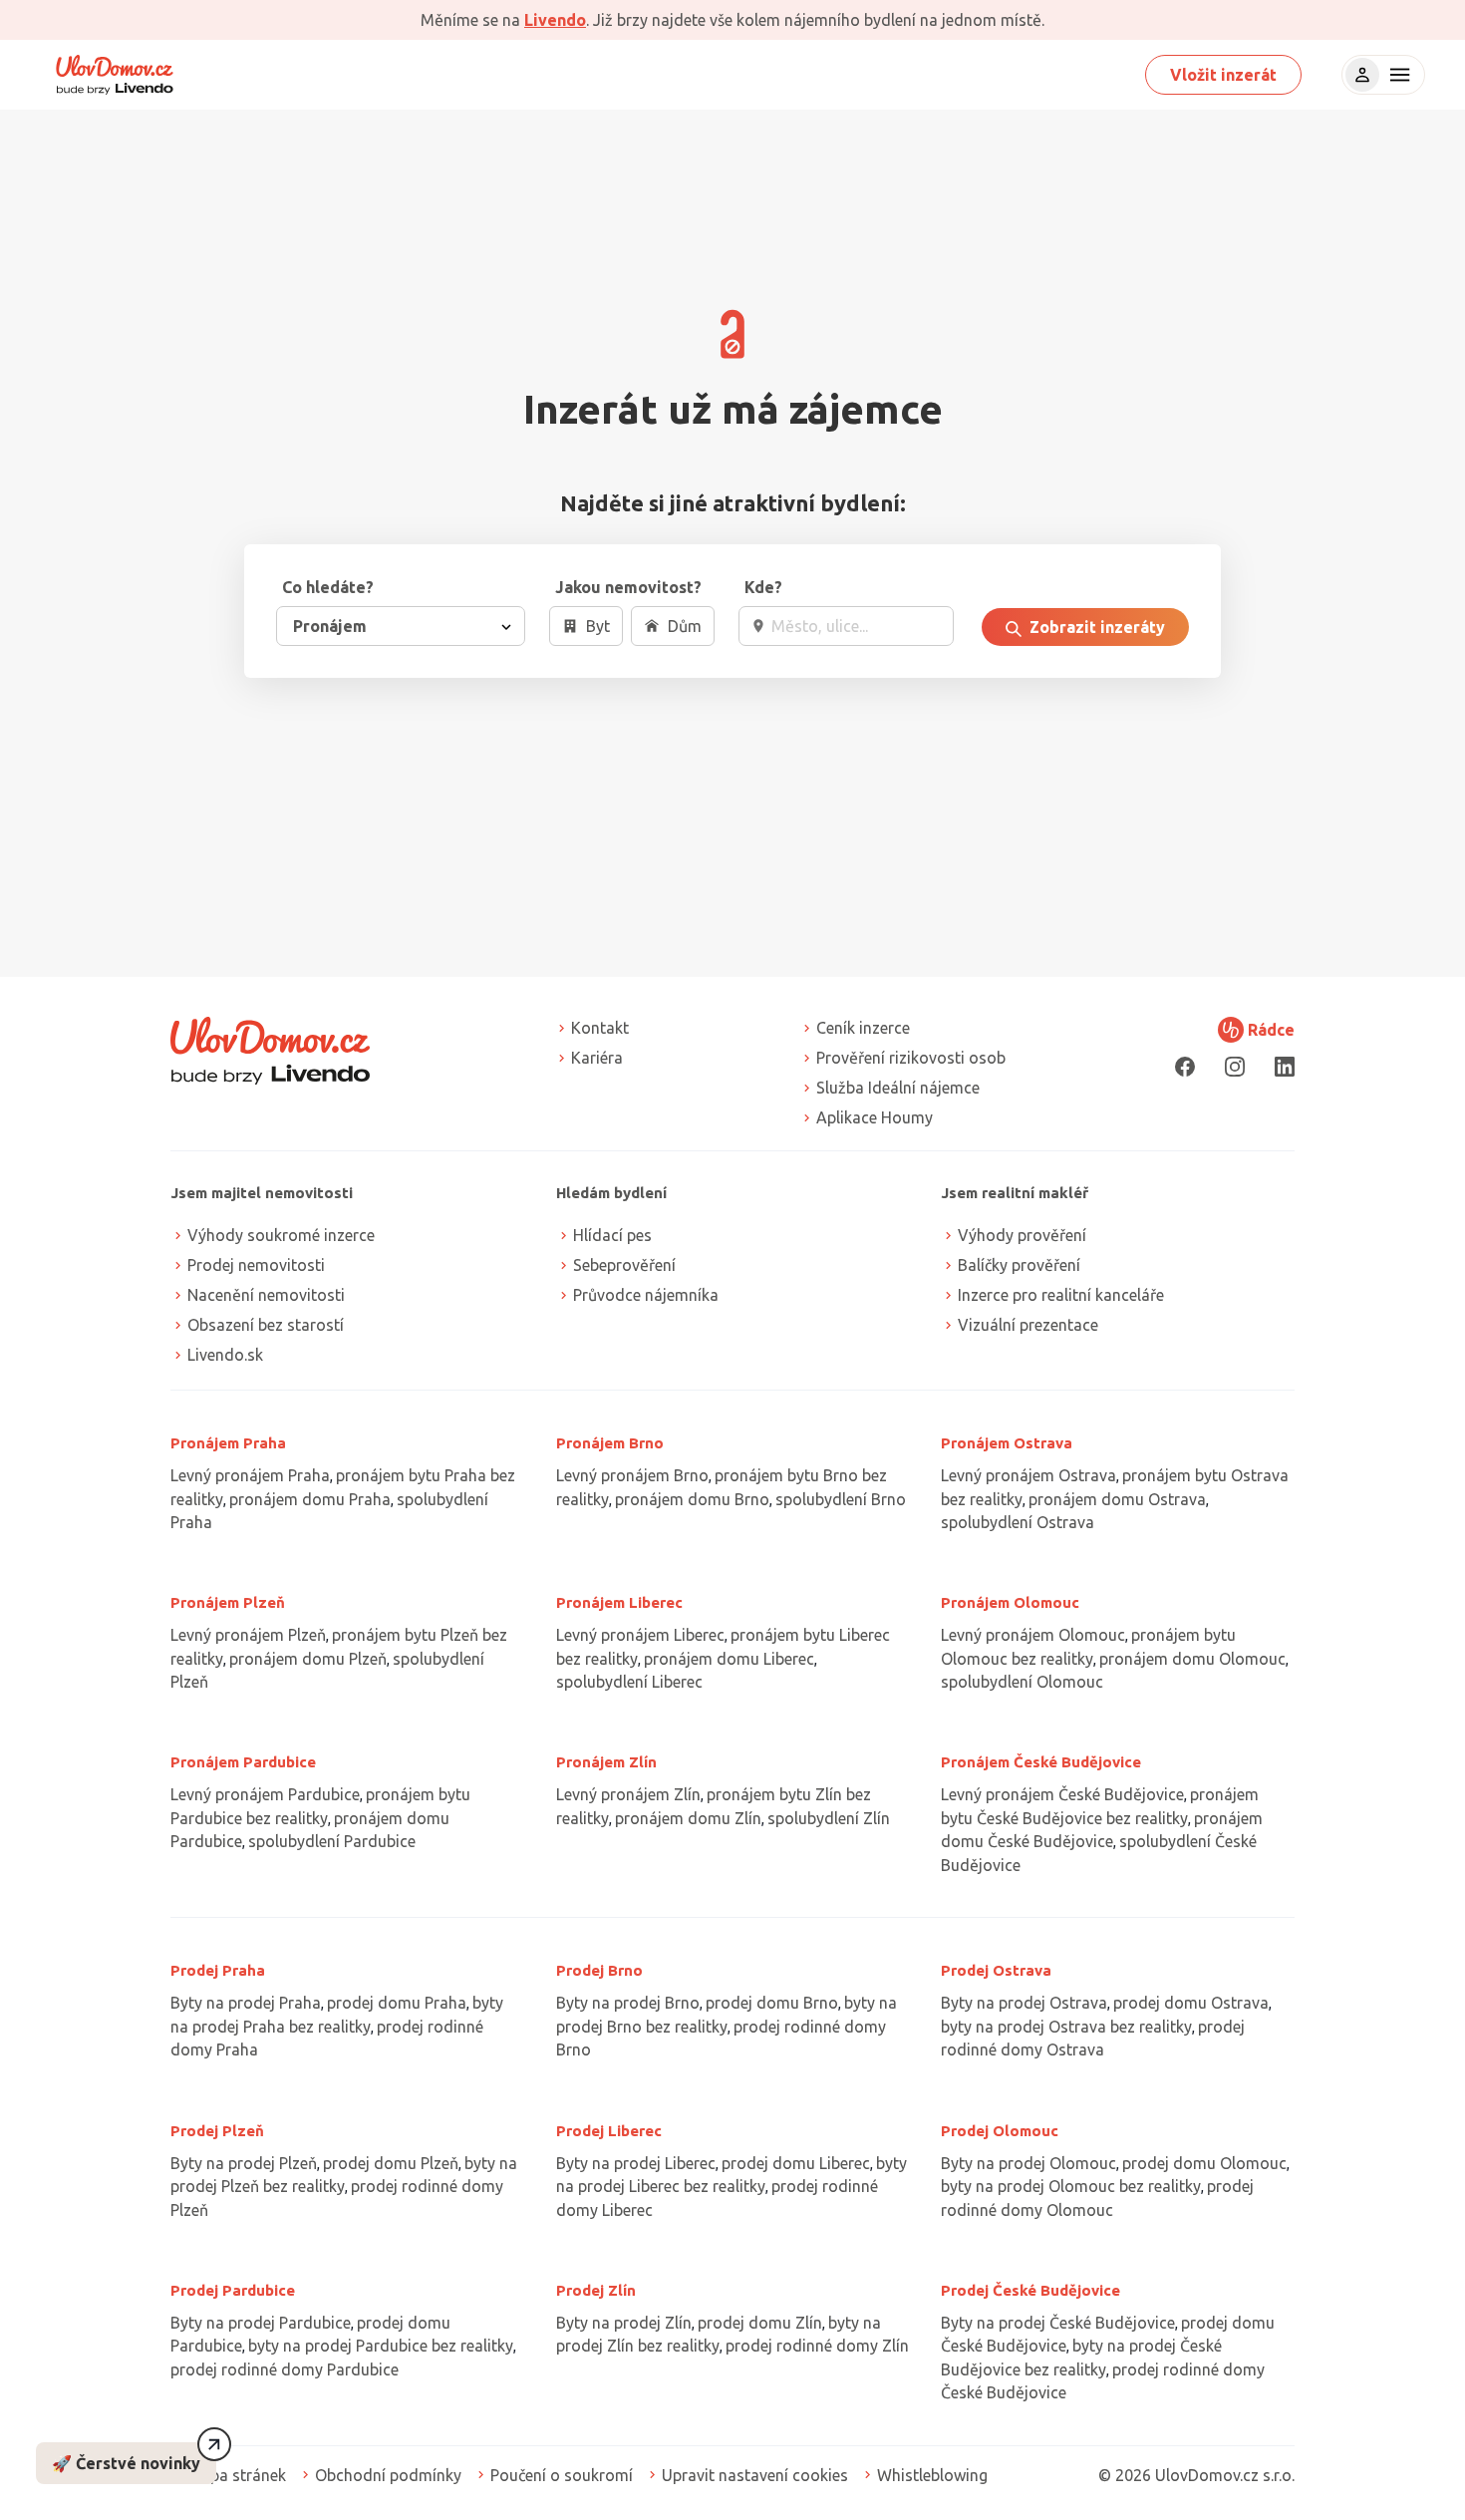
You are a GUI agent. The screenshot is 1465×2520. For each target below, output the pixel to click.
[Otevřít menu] (1397, 75)
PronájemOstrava (1007, 1443)
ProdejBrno (599, 1970)
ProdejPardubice (233, 2290)
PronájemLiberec (619, 1602)
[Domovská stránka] (115, 75)
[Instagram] (1235, 1066)
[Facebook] (1185, 1066)
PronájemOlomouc (1010, 1602)
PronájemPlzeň (228, 1602)
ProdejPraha (218, 1970)
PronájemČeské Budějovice (1041, 1762)
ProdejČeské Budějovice (1030, 2290)
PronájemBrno (610, 1443)
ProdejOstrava (996, 1970)
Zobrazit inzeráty (1095, 627)
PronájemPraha (228, 1443)
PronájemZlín (606, 1762)
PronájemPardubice (243, 1762)
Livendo (555, 20)
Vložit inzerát (1223, 75)
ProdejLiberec (609, 2131)
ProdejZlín (596, 2290)
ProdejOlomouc (1000, 2131)
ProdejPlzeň (217, 2131)
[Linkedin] (1285, 1066)
